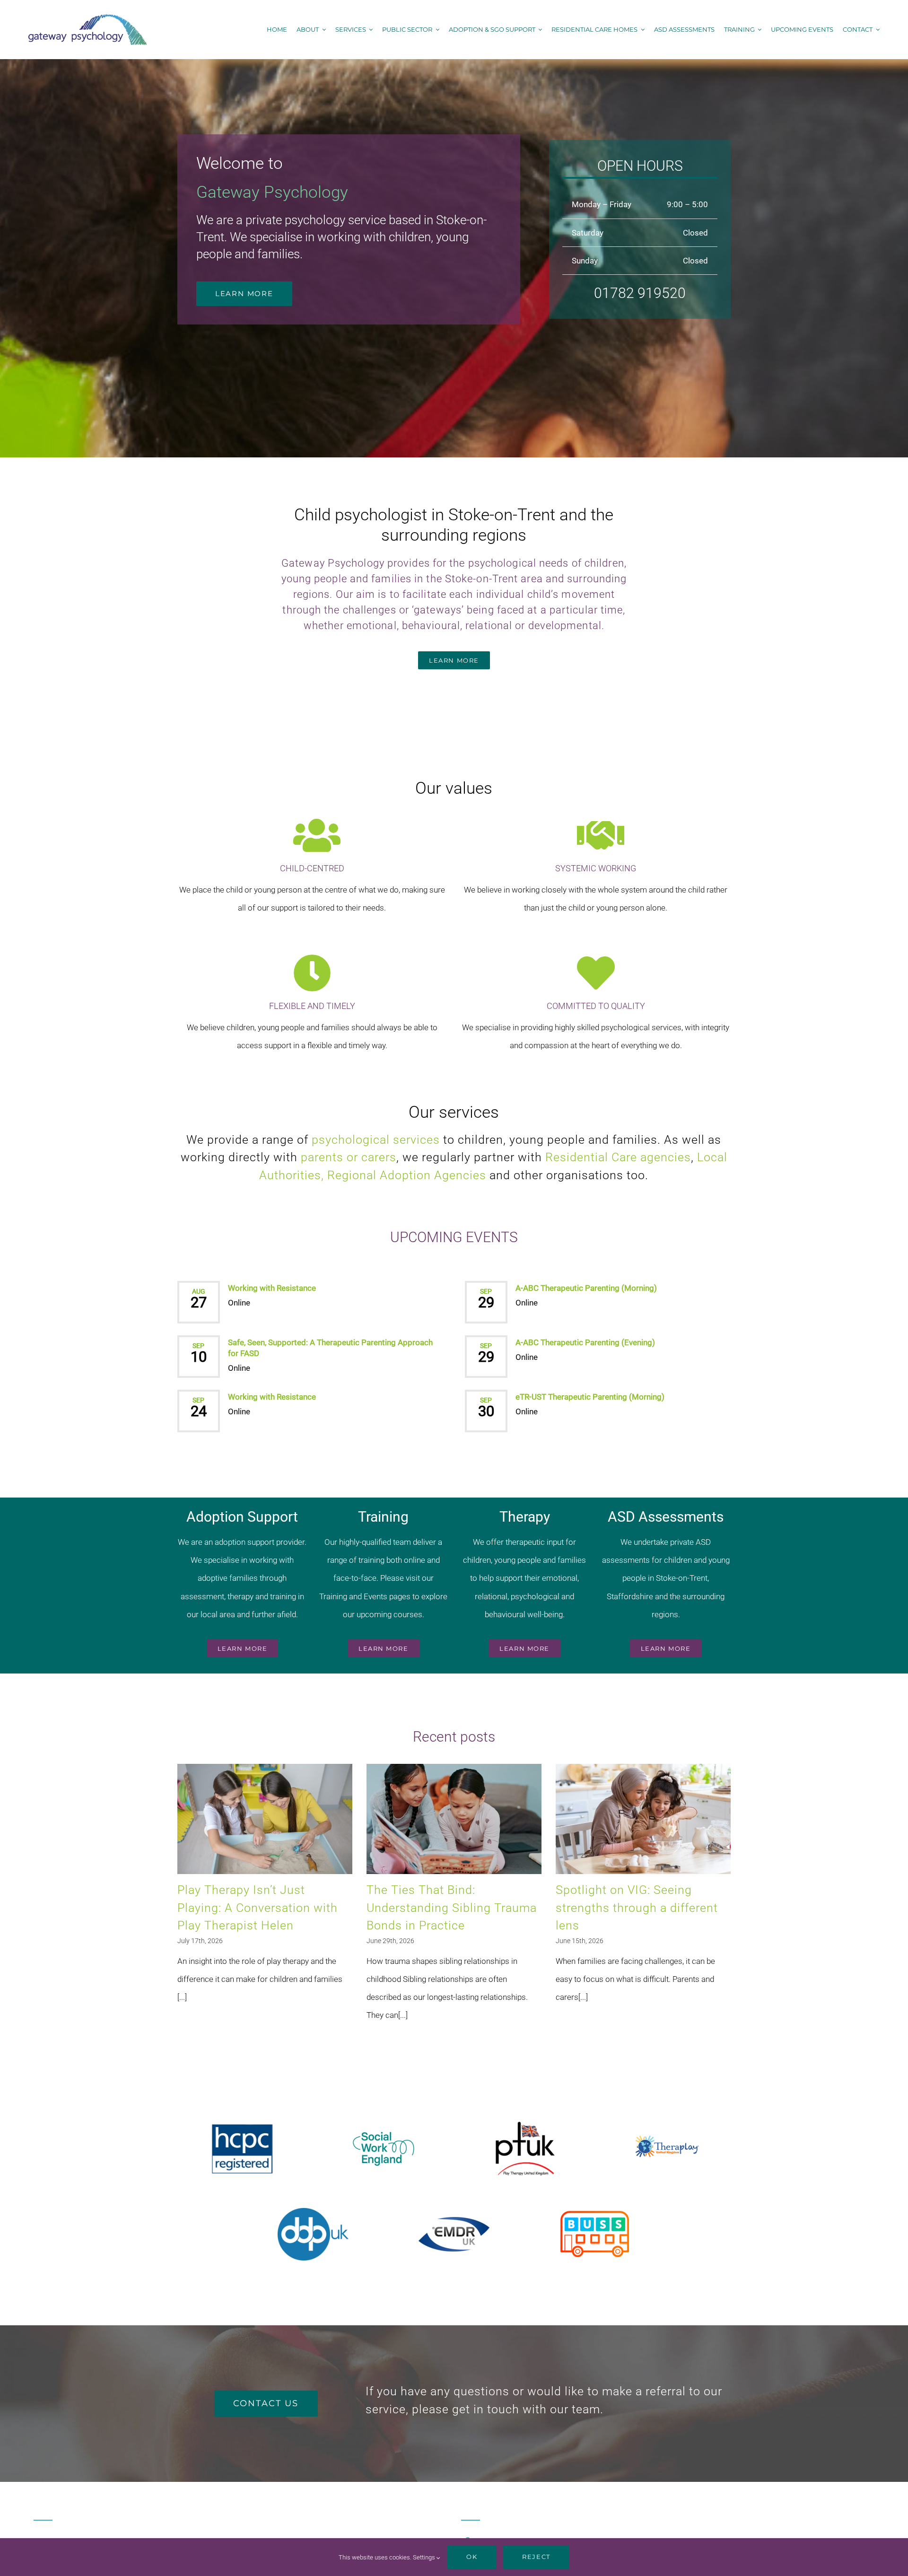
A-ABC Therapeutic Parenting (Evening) (585, 1342)
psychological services (376, 1140)
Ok (472, 2557)
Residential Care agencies (618, 1157)
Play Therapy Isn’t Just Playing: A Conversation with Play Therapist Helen (258, 1908)
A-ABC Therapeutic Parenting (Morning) (586, 1288)
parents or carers (349, 1157)
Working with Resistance (272, 1288)
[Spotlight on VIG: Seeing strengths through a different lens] (643, 1819)
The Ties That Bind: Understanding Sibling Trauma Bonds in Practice (452, 1908)
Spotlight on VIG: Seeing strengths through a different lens (637, 1908)
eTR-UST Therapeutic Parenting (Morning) (590, 1397)
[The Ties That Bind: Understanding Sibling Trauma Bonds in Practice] (454, 1819)
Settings (425, 2557)
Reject (536, 2557)
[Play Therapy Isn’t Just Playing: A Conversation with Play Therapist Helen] (265, 1819)
